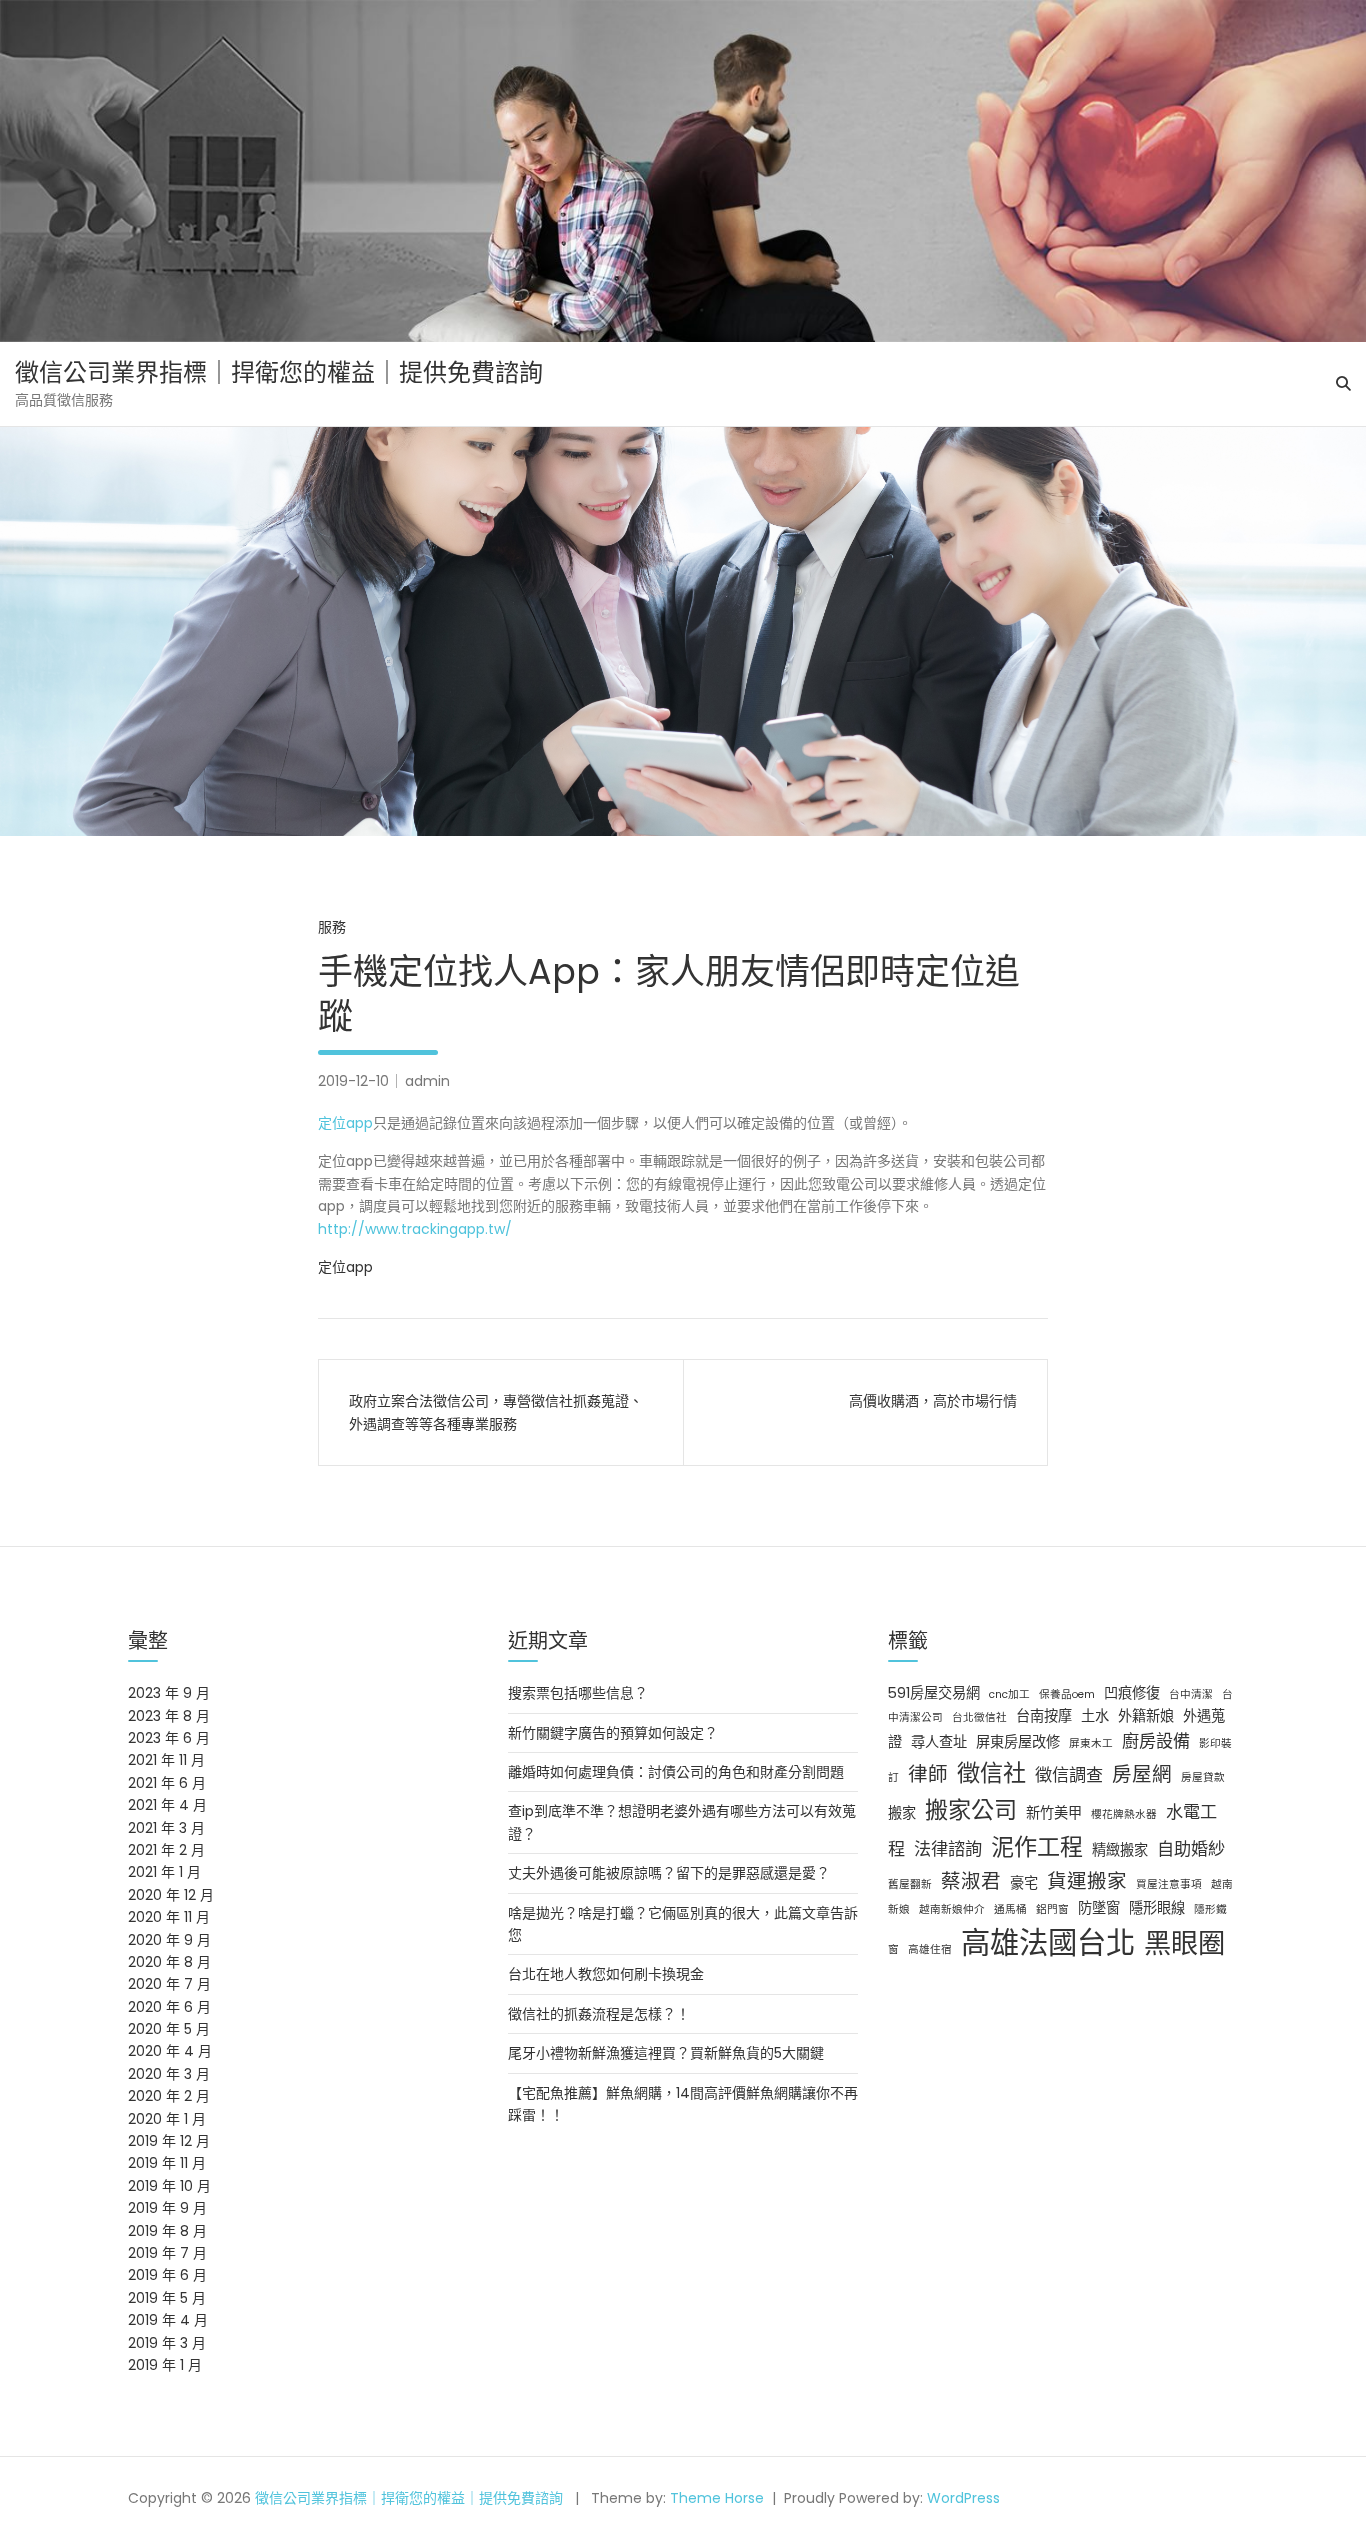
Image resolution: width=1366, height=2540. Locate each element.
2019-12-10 (353, 1081)
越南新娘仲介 (952, 1909)
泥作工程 (1037, 1847)
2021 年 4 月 (167, 1805)
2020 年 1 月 (167, 2119)
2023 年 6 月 (169, 1738)
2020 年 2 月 (169, 2096)
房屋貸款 (1203, 1777)
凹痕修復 (1132, 1693)
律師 (928, 1774)
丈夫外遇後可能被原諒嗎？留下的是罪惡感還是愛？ (669, 1873)
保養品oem (1067, 1694)
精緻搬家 (1120, 1850)
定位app (345, 1123)
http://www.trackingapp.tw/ (415, 1229)
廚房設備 (1156, 1741)
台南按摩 (1044, 1716)
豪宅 (1024, 1883)
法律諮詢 (948, 1849)
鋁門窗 (1052, 1909)
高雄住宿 (930, 1949)
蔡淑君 (971, 1881)
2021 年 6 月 (167, 1783)
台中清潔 (1191, 1694)
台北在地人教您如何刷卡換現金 (606, 1974)
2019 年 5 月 (167, 2298)
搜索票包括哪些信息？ (578, 1693)
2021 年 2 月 (166, 1850)
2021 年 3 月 (166, 1828)
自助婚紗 (1191, 1849)
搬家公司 (971, 1810)
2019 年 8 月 (167, 2231)
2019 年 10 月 (169, 2186)
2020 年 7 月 (169, 1984)
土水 (1095, 1716)
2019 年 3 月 (167, 2343)
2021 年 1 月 (164, 1872)
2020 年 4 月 (170, 2051)
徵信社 (991, 1773)
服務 (332, 927)
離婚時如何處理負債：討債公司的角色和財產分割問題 (676, 1772)
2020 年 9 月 (169, 1940)
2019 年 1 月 (165, 2365)
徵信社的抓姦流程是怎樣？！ (599, 2014)
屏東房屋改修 (1018, 1742)
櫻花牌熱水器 (1124, 1814)
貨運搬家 (1087, 1881)
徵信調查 (1069, 1775)
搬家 (902, 1813)
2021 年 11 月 (166, 1760)
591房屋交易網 (934, 1693)
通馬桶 (1010, 1909)
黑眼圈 (1184, 1943)
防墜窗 (1099, 1908)
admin (427, 1081)
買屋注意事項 (1169, 1884)
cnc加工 (1009, 1694)
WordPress (963, 2498)
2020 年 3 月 (169, 2074)
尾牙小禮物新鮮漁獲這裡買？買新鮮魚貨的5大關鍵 (666, 2053)
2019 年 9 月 (167, 2208)
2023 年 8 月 (169, 1716)
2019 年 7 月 (167, 2253)
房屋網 (1142, 1774)
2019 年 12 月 (169, 2141)
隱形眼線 (1157, 1908)
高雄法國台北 (1048, 1942)
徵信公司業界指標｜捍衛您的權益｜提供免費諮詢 (279, 372)
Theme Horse (717, 2498)
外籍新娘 (1146, 1716)
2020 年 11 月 (169, 1917)
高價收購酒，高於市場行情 (933, 1401)
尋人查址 (939, 1742)
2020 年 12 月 (171, 1895)
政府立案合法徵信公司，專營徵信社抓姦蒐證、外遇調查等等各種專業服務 (496, 1412)
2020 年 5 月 (169, 2029)
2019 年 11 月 (167, 2163)
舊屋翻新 (910, 1884)
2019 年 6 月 (167, 2275)
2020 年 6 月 (169, 2007)
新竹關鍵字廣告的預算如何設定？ (613, 1733)
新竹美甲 (1054, 1813)
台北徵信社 (979, 1717)
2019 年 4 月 (168, 2320)
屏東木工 (1091, 1743)
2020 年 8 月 (169, 1962)
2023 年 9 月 (169, 1693)
